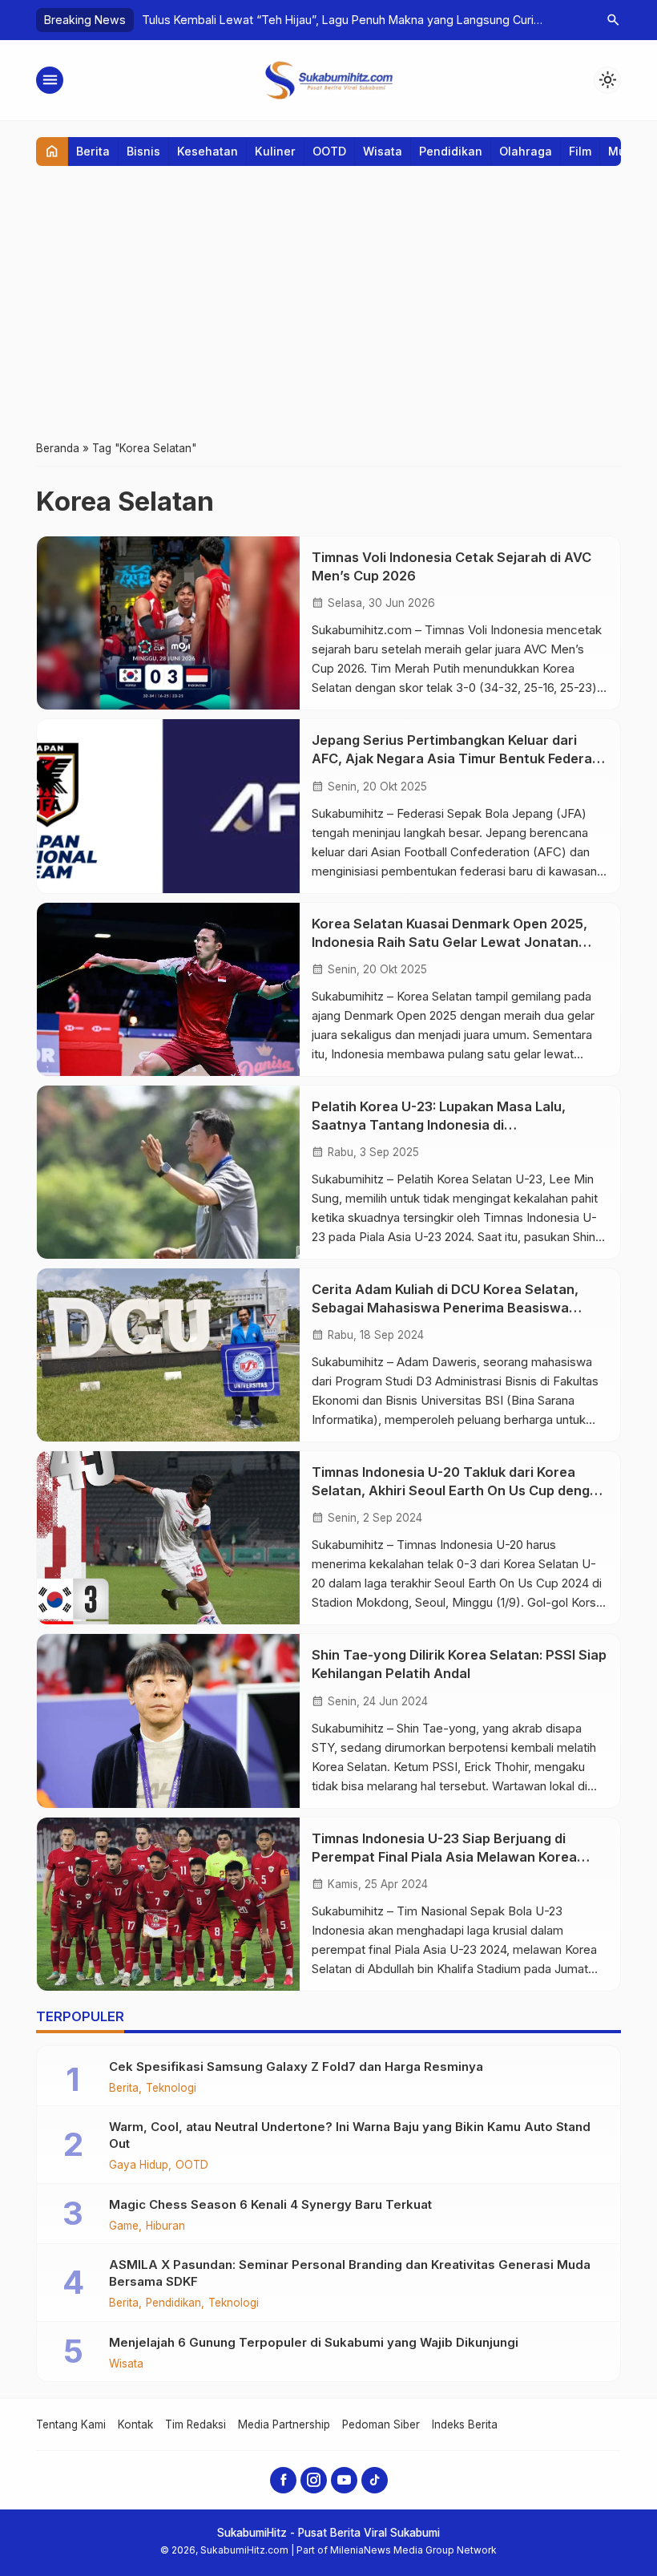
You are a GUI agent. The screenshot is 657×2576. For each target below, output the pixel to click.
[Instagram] (314, 2480)
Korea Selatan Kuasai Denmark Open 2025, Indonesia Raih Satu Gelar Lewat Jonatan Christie (449, 942)
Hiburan (165, 2226)
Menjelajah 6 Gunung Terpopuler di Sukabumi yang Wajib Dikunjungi (314, 2342)
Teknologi (171, 2089)
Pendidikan (451, 151)
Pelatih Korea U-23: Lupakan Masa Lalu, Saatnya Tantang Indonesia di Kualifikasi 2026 (439, 1125)
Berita (93, 151)
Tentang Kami (71, 2424)
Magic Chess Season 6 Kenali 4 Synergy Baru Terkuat (270, 2204)
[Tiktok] (375, 2480)
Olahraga (526, 151)
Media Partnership (284, 2424)
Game (124, 2226)
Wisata (383, 151)
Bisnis (143, 151)
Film (580, 151)
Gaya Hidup (139, 2166)
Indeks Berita (465, 2424)
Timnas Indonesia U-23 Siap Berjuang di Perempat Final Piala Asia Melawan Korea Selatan (444, 1857)
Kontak (135, 2424)
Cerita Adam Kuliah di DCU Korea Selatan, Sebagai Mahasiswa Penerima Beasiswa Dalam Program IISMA (445, 1308)
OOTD (329, 151)
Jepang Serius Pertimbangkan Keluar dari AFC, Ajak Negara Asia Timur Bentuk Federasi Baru (457, 758)
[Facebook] (283, 2480)
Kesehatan (208, 151)
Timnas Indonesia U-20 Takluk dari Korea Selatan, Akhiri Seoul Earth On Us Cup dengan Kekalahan (459, 1490)
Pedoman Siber (381, 2424)
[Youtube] (344, 2480)
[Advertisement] (328, 302)
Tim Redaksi (195, 2424)
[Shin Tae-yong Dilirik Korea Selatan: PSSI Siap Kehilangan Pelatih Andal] (168, 1721)
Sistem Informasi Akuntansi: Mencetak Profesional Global (295, 20)
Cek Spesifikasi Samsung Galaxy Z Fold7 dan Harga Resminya (296, 2066)
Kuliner (275, 151)
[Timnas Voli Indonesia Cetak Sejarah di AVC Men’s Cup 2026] (168, 623)
